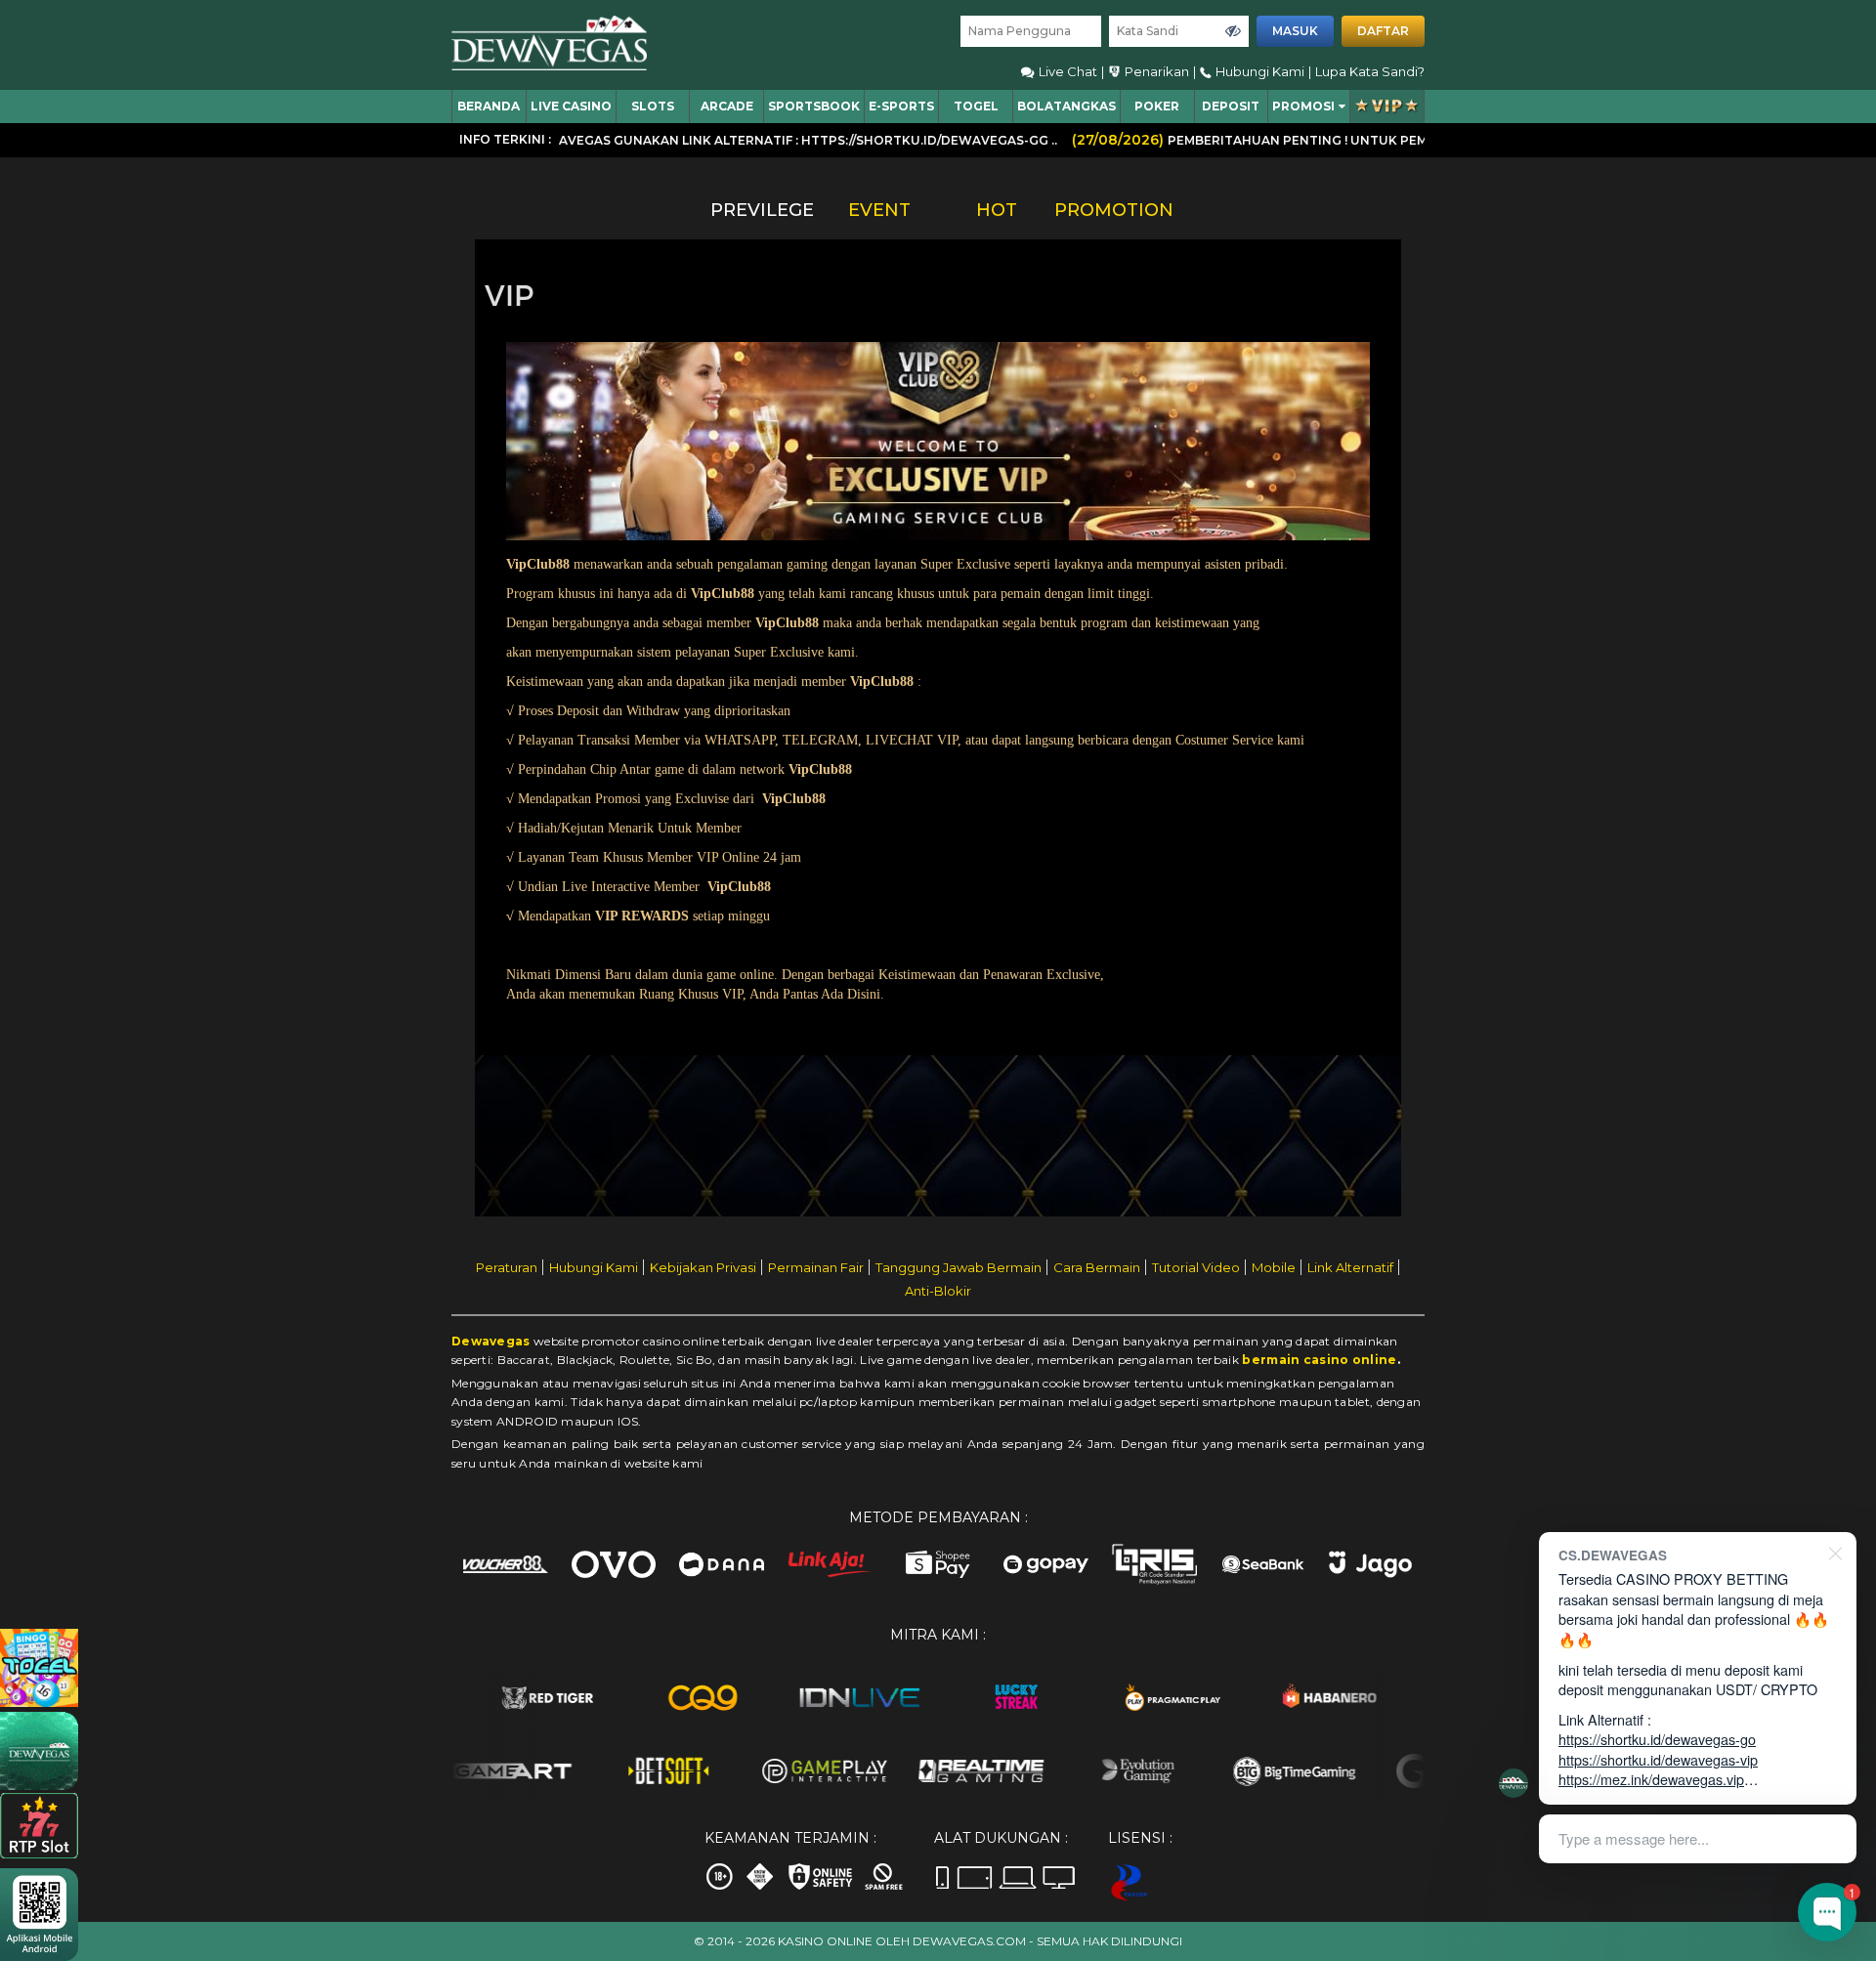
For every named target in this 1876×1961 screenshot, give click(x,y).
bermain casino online (1319, 1360)
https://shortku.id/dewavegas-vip (1658, 1759)
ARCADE (727, 106)
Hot (997, 210)
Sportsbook (814, 106)
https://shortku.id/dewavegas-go (1657, 1739)
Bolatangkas (1066, 106)
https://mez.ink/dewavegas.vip (1651, 1779)
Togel (976, 106)
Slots (653, 106)
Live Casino (571, 106)
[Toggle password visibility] (1233, 31)
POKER (1157, 106)
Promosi (1303, 106)
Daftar (1383, 31)
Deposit (1231, 106)
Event (879, 210)
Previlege (762, 210)
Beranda (489, 106)
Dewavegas (491, 1341)
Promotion (1114, 210)
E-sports (901, 106)
